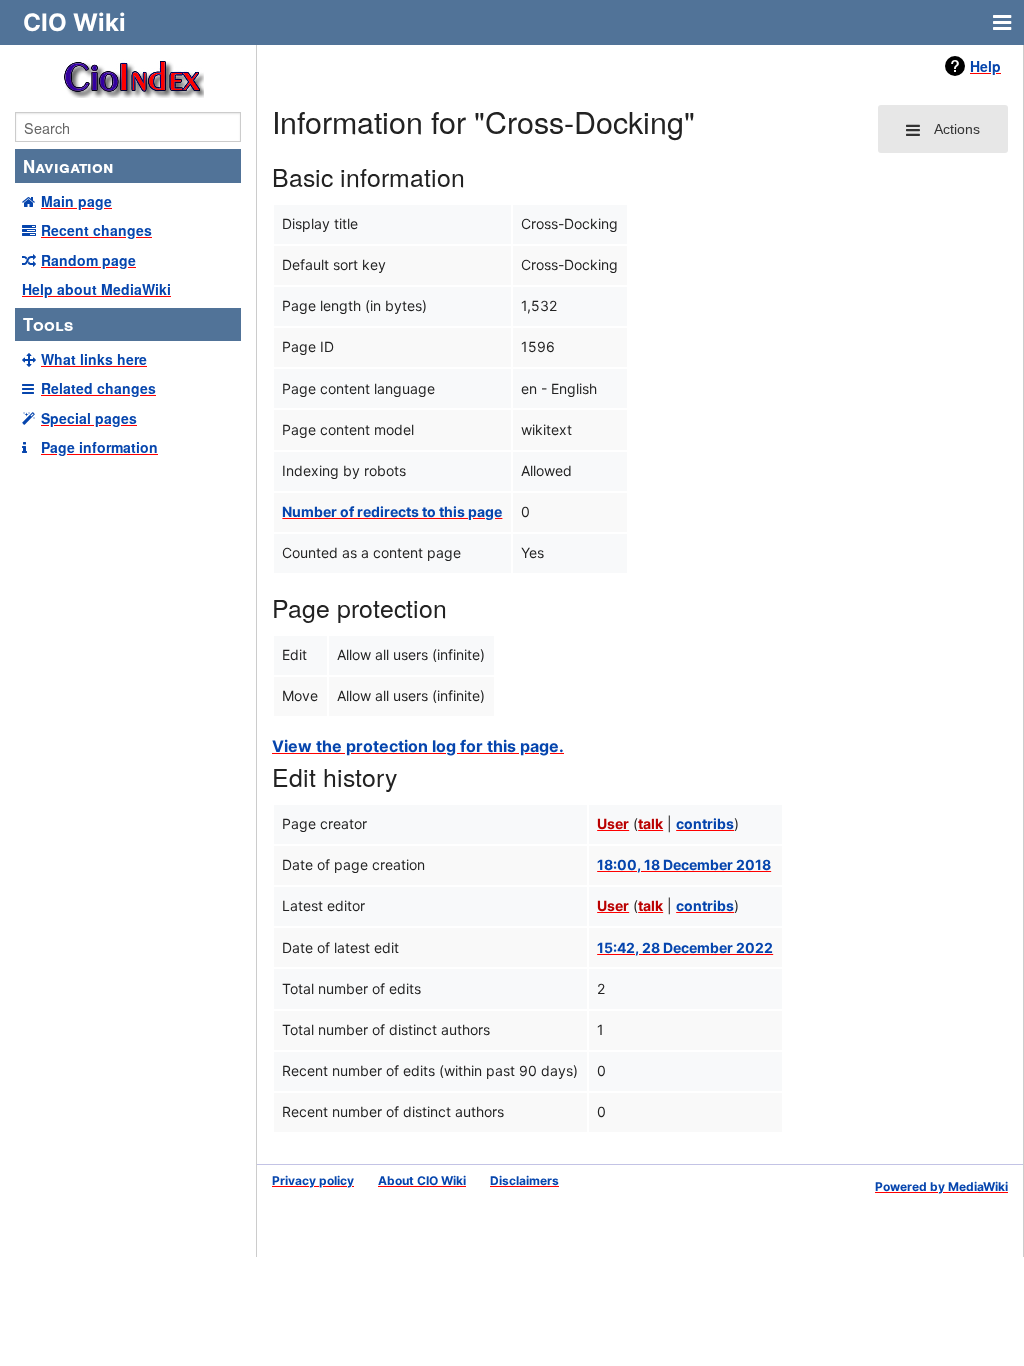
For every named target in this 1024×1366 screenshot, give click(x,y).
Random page (88, 260)
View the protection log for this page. (418, 746)
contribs (705, 823)
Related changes (98, 388)
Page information (99, 447)
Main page (76, 201)
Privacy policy (313, 1180)
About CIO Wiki (422, 1180)
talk (650, 823)
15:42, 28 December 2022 (685, 947)
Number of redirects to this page (392, 511)
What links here (94, 359)
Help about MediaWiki (96, 289)
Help (985, 66)
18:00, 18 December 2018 (684, 864)
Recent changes (96, 230)
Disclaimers (524, 1180)
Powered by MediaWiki (941, 1186)
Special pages (89, 418)
